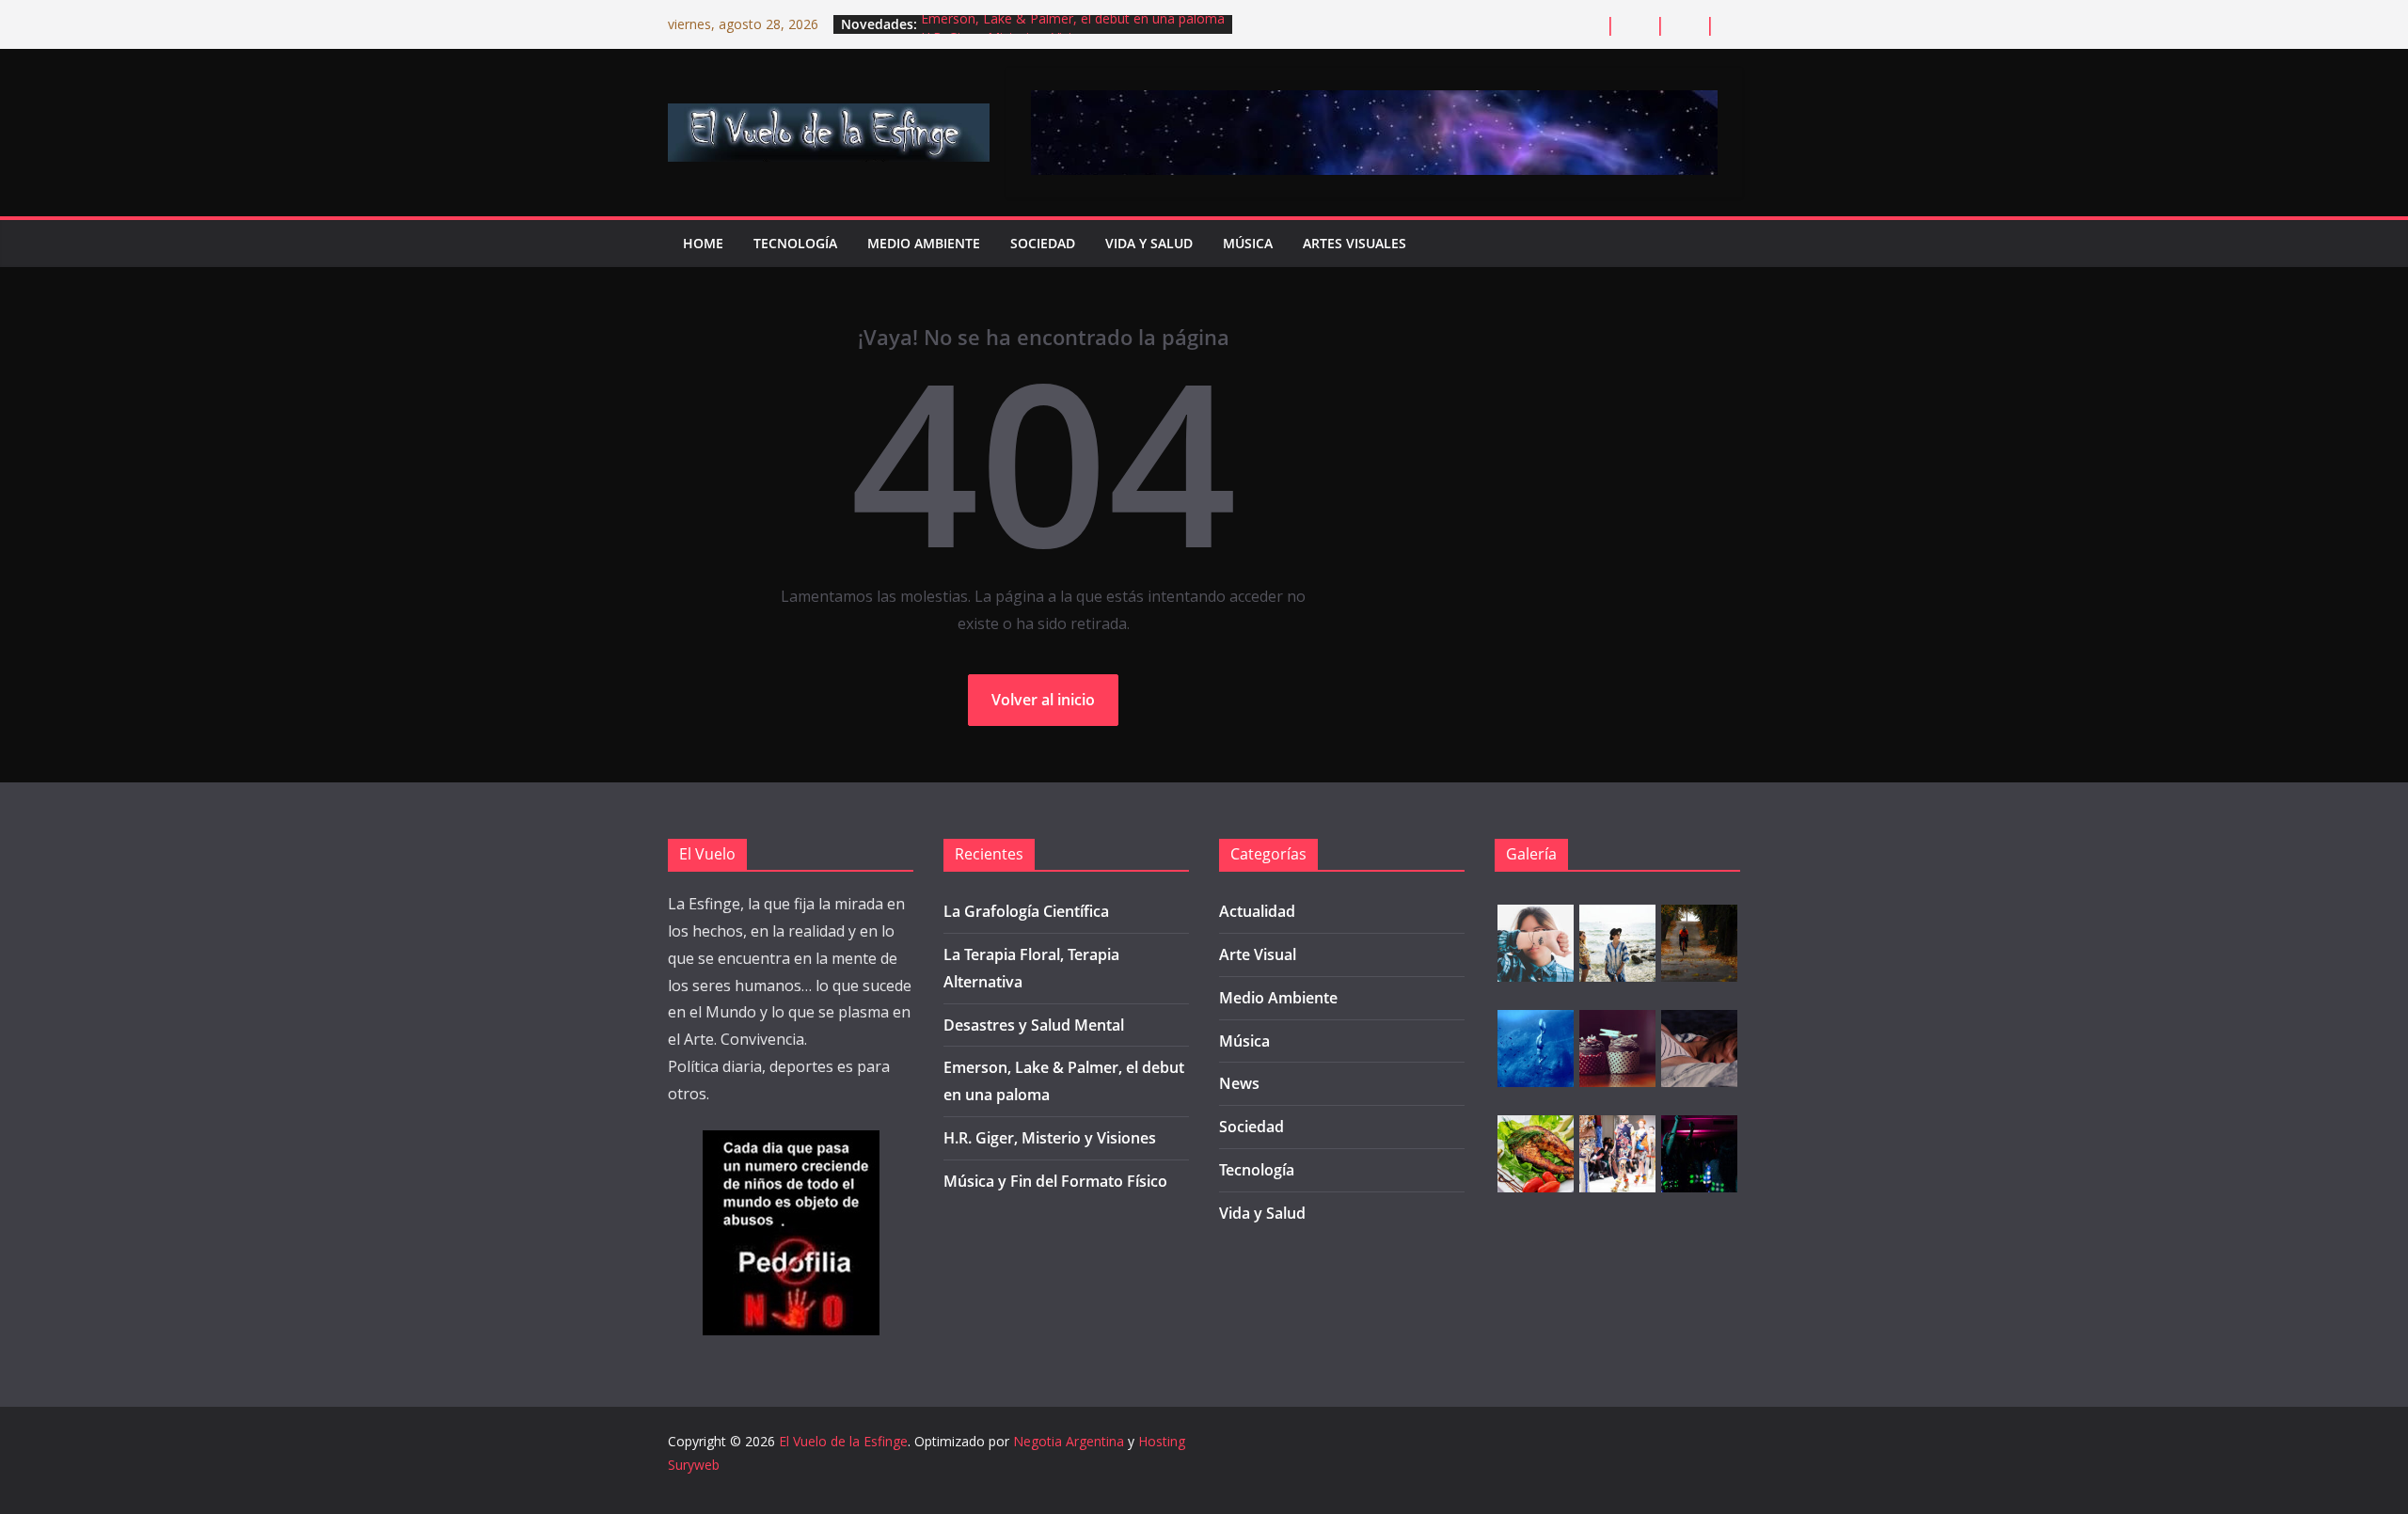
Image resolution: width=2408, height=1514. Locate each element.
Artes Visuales (1354, 243)
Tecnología (795, 243)
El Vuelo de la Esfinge (843, 1441)
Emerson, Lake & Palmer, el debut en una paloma (1073, 24)
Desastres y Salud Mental (1034, 1025)
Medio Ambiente (924, 243)
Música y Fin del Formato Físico (1055, 1181)
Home (703, 243)
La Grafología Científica (1026, 911)
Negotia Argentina (1069, 1441)
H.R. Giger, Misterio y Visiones (1050, 1138)
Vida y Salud (1149, 243)
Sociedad (1043, 243)
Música (1248, 243)
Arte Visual (1258, 954)
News (1239, 1083)
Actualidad (1257, 911)
